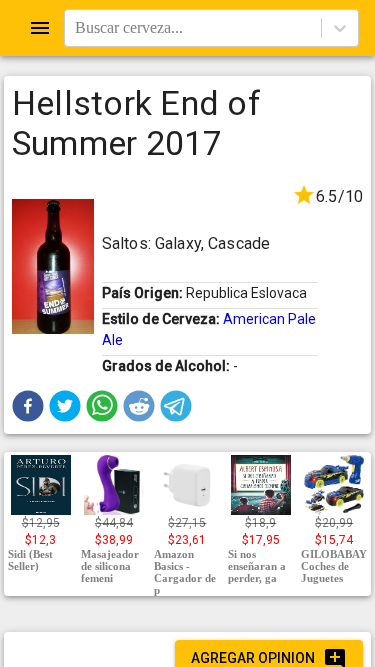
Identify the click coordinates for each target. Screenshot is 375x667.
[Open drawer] (40, 28)
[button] (28, 406)
